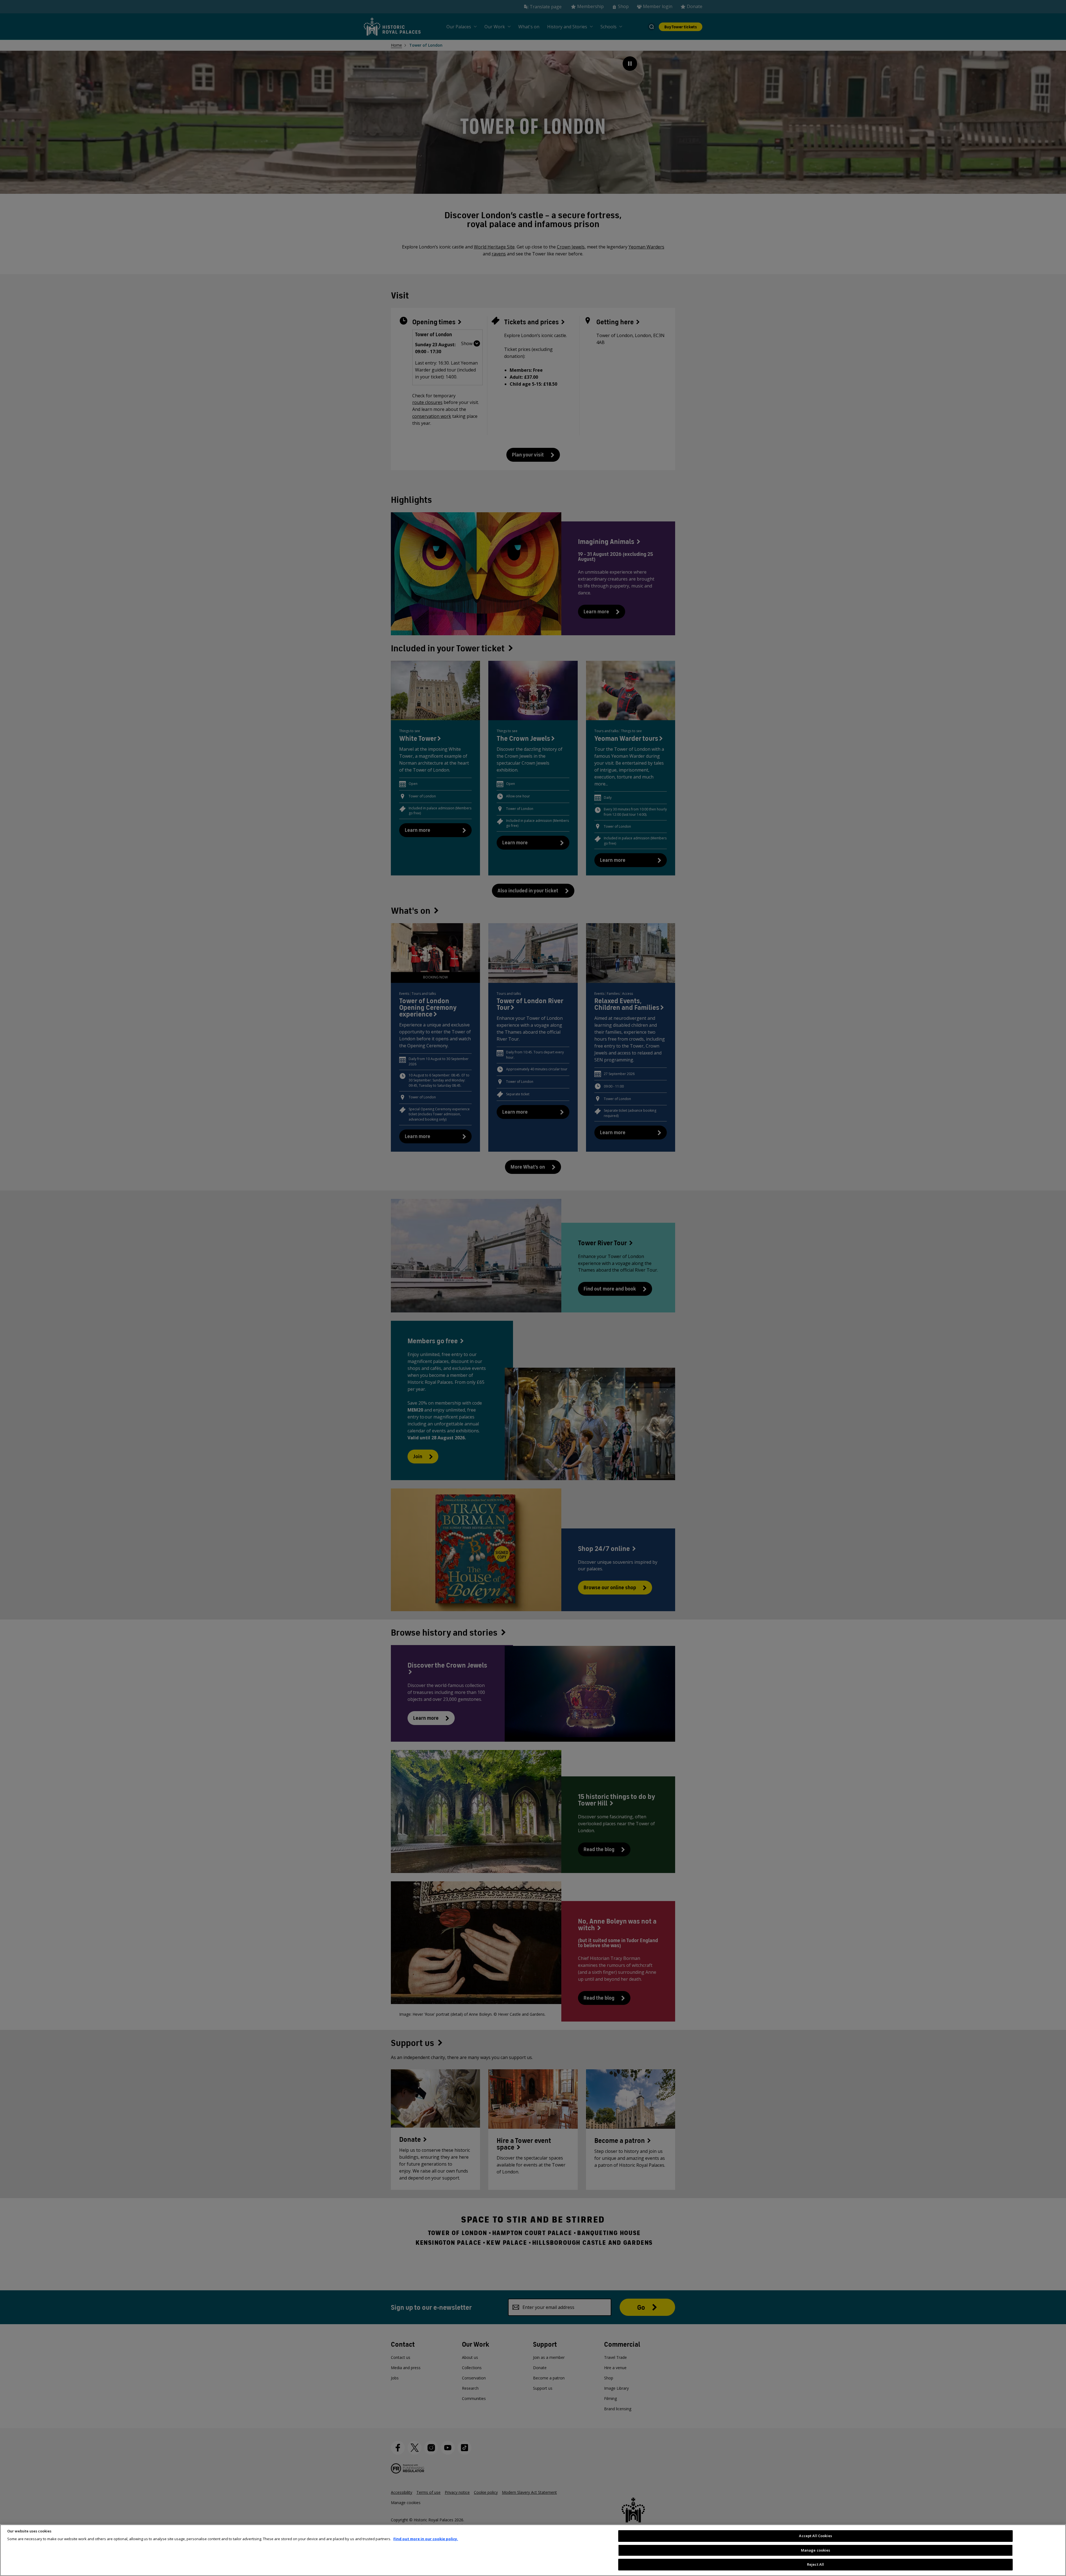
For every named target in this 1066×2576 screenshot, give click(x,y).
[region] (533, 2550)
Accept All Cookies (815, 2536)
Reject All (815, 2564)
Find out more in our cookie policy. (426, 2539)
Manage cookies (816, 2550)
